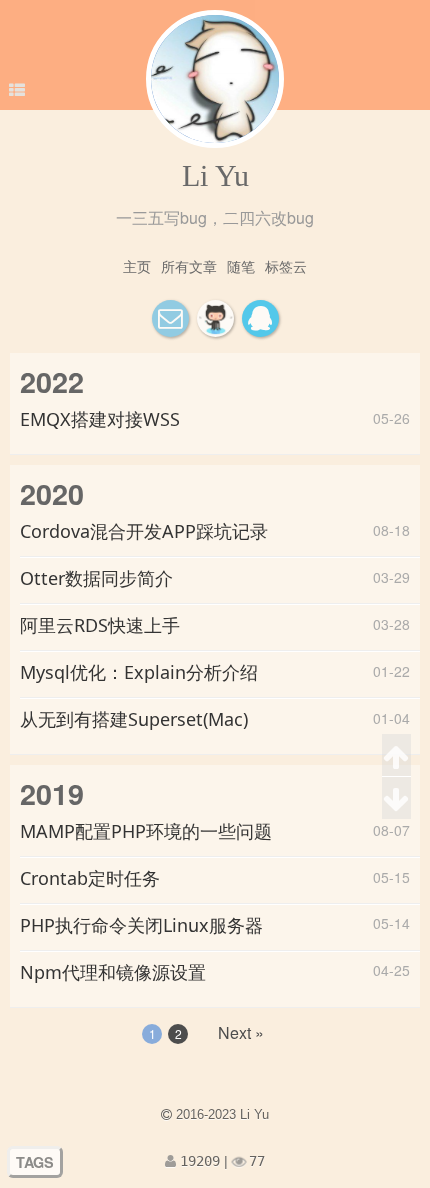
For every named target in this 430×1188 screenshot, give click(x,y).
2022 (52, 381)
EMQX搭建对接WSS (100, 419)
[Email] (170, 318)
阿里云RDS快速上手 (100, 625)
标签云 (286, 266)
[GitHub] (215, 318)
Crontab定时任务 (90, 878)
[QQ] (260, 318)
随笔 (241, 266)
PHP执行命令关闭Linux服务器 (141, 925)
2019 (52, 793)
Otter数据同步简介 (96, 578)
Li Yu (215, 175)
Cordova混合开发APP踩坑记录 (144, 531)
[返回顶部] (396, 755)
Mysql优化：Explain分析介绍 (139, 672)
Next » (241, 1032)
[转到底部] (396, 798)
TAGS (35, 1162)
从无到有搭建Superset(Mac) (134, 719)
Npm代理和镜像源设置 (113, 972)
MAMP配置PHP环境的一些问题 (146, 831)
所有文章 (189, 266)
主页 (137, 266)
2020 (52, 493)
